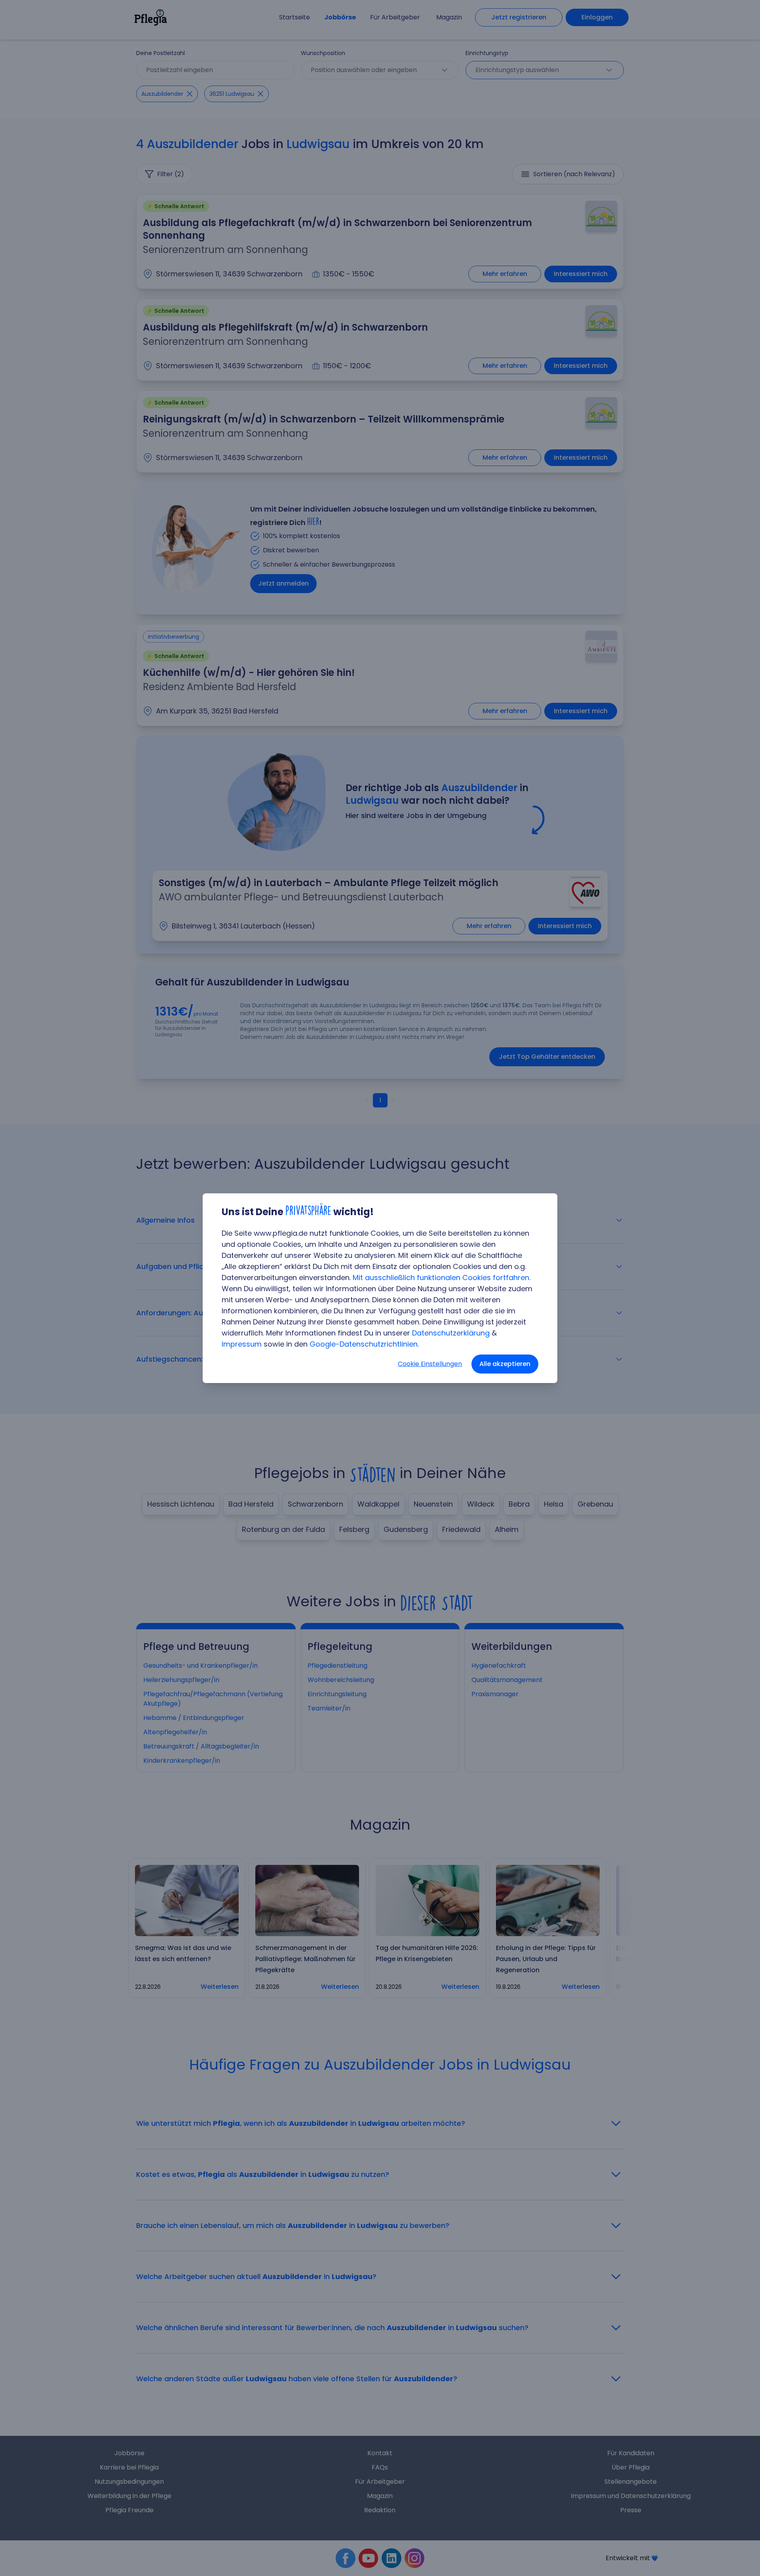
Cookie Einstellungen (430, 1364)
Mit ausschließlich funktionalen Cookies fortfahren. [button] (442, 1278)
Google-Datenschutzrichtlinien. (364, 1344)
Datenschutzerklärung (451, 1333)
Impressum (242, 1344)
